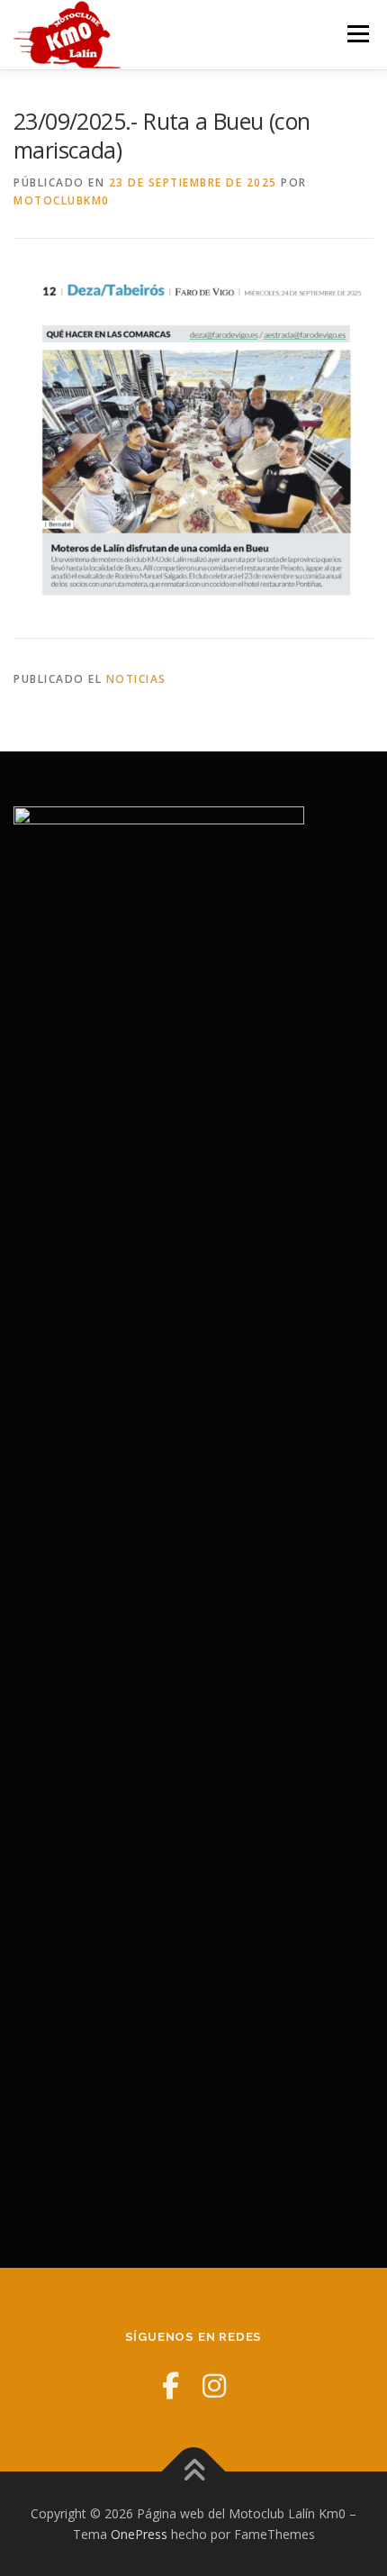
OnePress (139, 2534)
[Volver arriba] (194, 2471)
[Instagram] (214, 2385)
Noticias (136, 679)
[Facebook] (171, 2385)
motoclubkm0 (62, 200)
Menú (357, 34)
